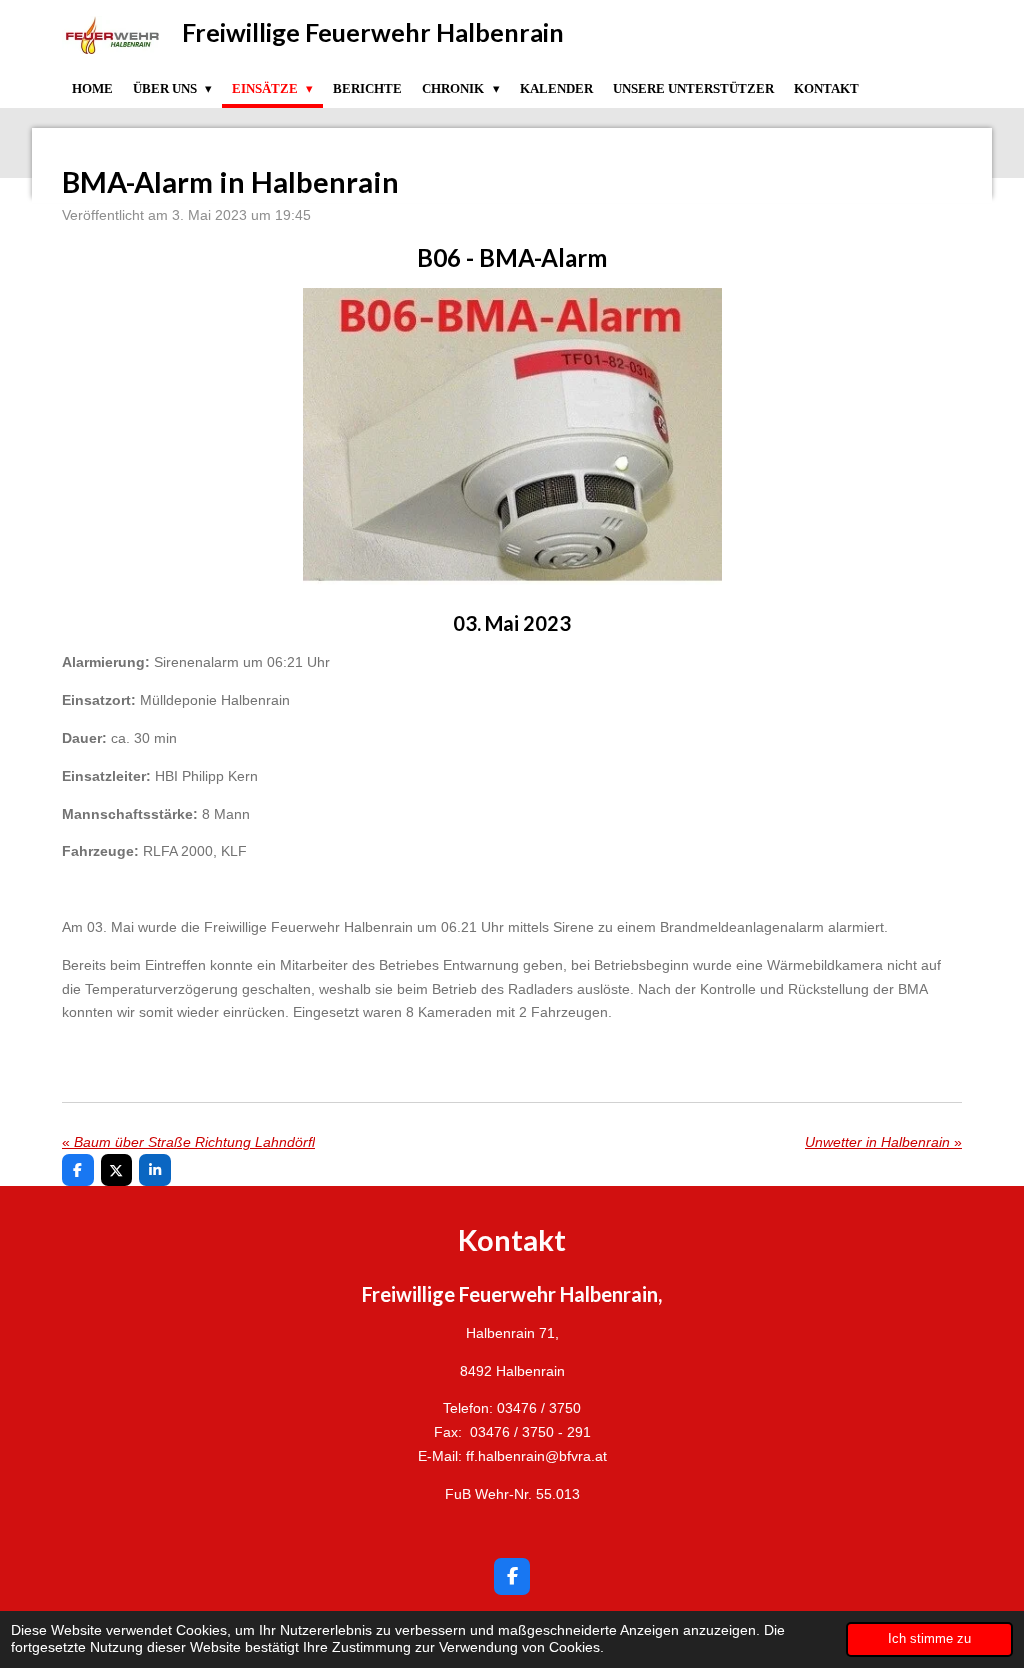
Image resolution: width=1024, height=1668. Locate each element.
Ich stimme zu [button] (929, 1639)
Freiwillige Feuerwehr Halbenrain (373, 32)
